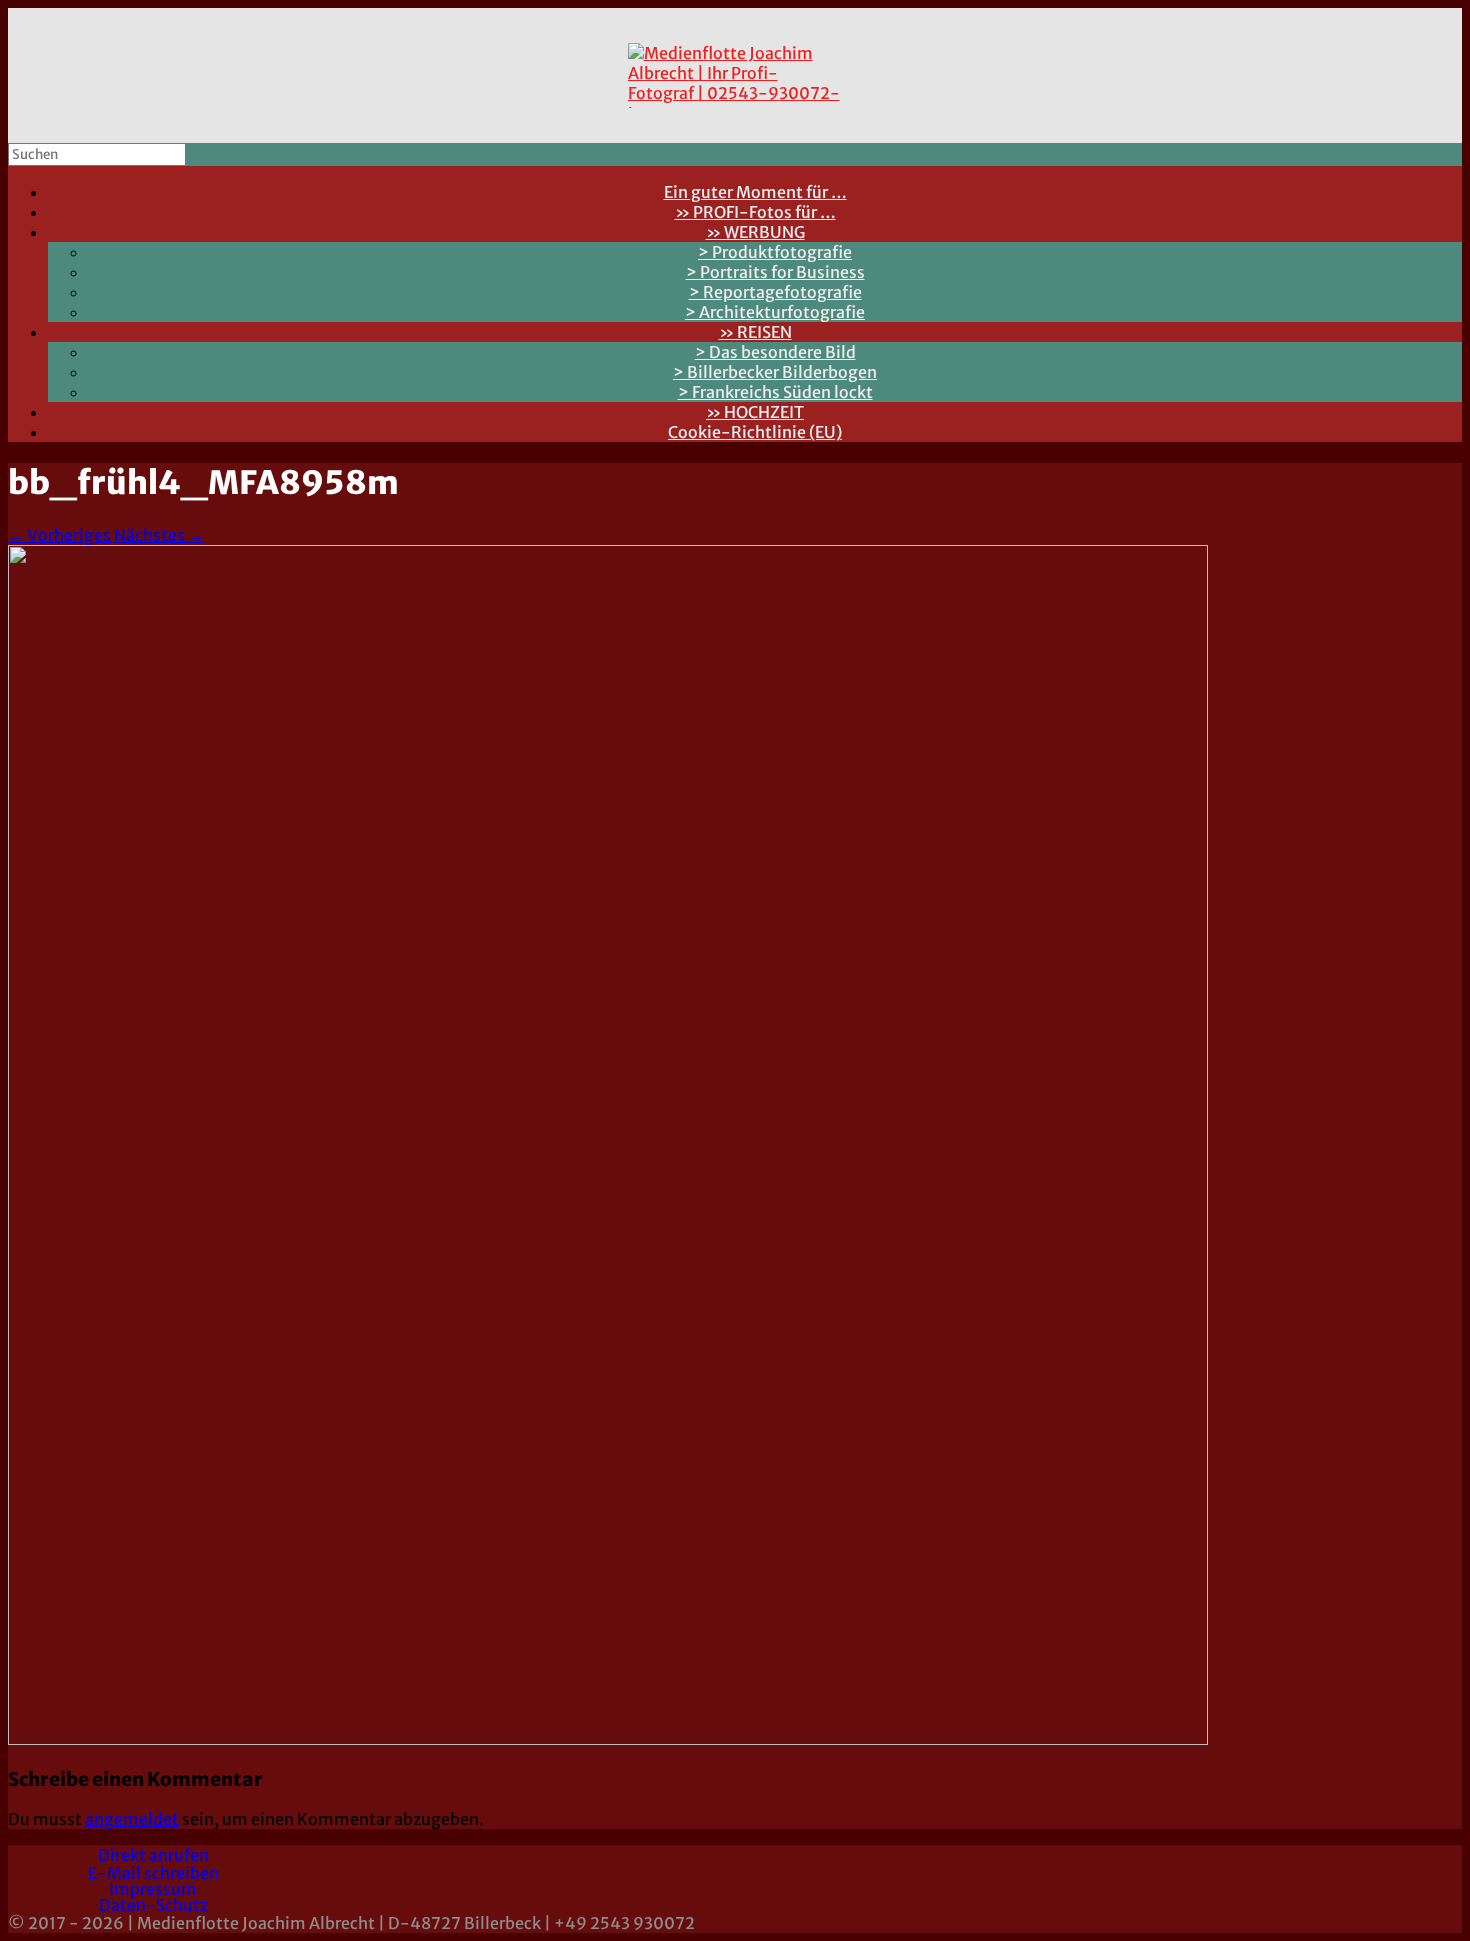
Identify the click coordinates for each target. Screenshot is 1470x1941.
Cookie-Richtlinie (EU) (755, 432)
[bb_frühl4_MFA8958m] (608, 1739)
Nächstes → (159, 535)
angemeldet (132, 1819)
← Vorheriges (59, 535)
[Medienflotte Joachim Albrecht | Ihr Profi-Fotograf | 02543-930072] (735, 75)
